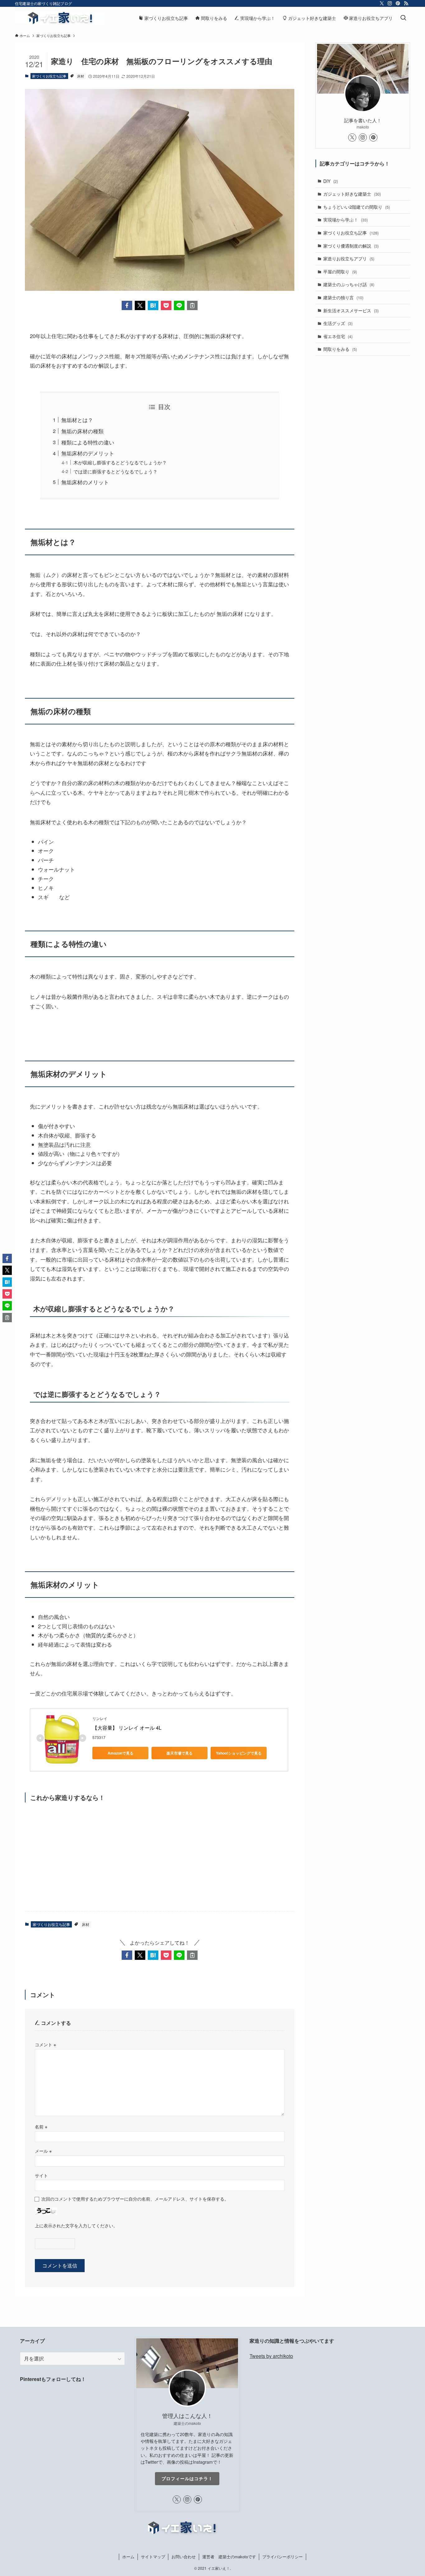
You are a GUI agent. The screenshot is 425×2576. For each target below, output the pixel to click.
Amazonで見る (121, 1753)
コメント (45, 2044)
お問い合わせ (184, 2557)
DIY (331, 181)
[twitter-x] (382, 3)
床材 (81, 76)
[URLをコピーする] (192, 305)
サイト (41, 2175)
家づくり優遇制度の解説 (351, 246)
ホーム (128, 2557)
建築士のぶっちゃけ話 (349, 284)
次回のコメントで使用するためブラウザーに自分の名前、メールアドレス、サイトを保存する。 (135, 2199)
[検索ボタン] (403, 18)
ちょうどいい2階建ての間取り (357, 207)
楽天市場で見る (180, 1753)
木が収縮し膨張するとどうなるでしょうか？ (120, 462)
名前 (41, 2126)
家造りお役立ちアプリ (349, 258)
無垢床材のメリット (85, 482)
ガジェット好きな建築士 (352, 194)
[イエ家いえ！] (59, 18)
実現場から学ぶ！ (346, 220)
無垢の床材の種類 (82, 431)
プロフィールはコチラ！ (187, 2478)
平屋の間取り (340, 272)
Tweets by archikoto (271, 2356)
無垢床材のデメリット (88, 453)
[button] (127, 305)
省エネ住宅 (338, 336)
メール (43, 2151)
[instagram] (390, 3)
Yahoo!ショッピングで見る (239, 1753)
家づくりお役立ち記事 (49, 76)
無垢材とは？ (77, 420)
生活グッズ (338, 323)
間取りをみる (340, 349)
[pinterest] (398, 3)
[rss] (406, 3)
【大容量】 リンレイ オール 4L (127, 1728)
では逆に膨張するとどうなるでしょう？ (115, 471)
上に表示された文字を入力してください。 (76, 2225)
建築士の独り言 (343, 297)
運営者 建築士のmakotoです (229, 2557)
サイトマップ (153, 2557)
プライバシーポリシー (283, 2557)
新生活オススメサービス (351, 310)
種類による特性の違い (88, 442)
